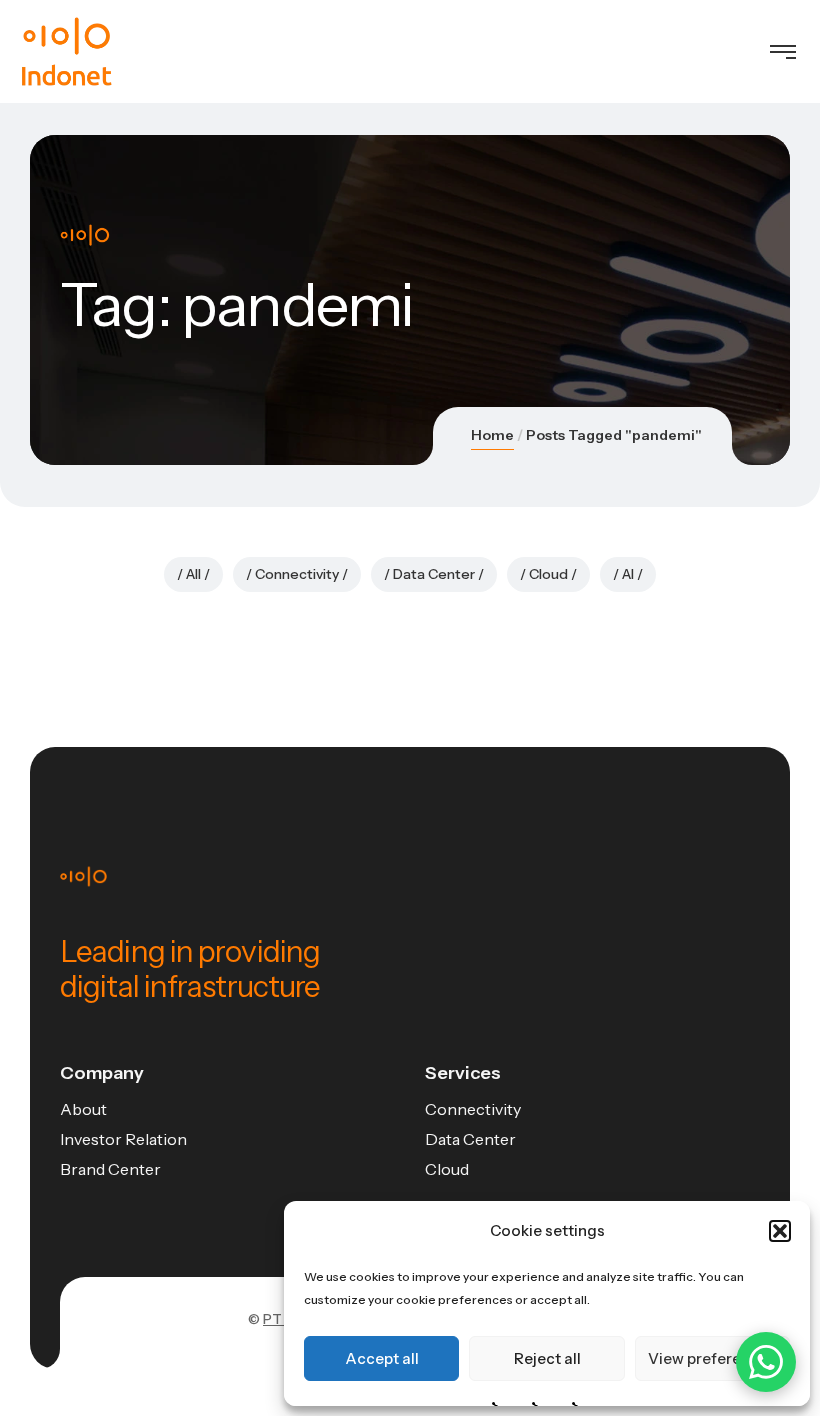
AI (628, 574)
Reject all (547, 1358)
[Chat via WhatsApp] (766, 1362)
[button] (780, 1231)
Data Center (434, 574)
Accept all (382, 1358)
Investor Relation (123, 1139)
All (193, 574)
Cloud (548, 574)
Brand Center (110, 1169)
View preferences (712, 1358)
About (83, 1109)
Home (492, 435)
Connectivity (297, 574)
